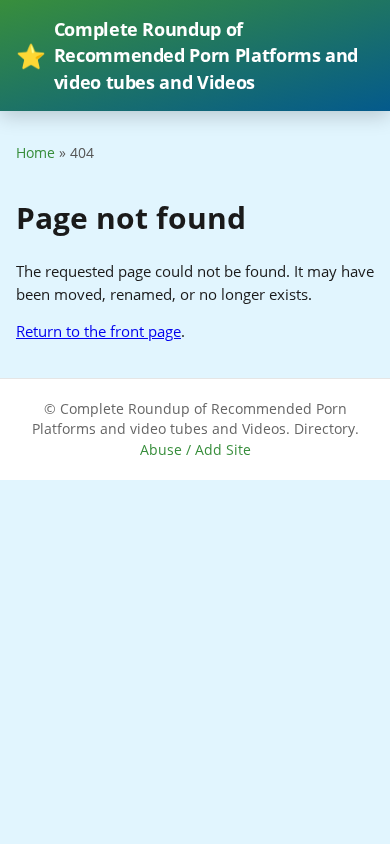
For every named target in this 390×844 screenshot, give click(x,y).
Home (35, 152)
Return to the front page (98, 331)
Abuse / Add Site (195, 449)
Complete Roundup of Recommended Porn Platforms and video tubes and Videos (187, 55)
